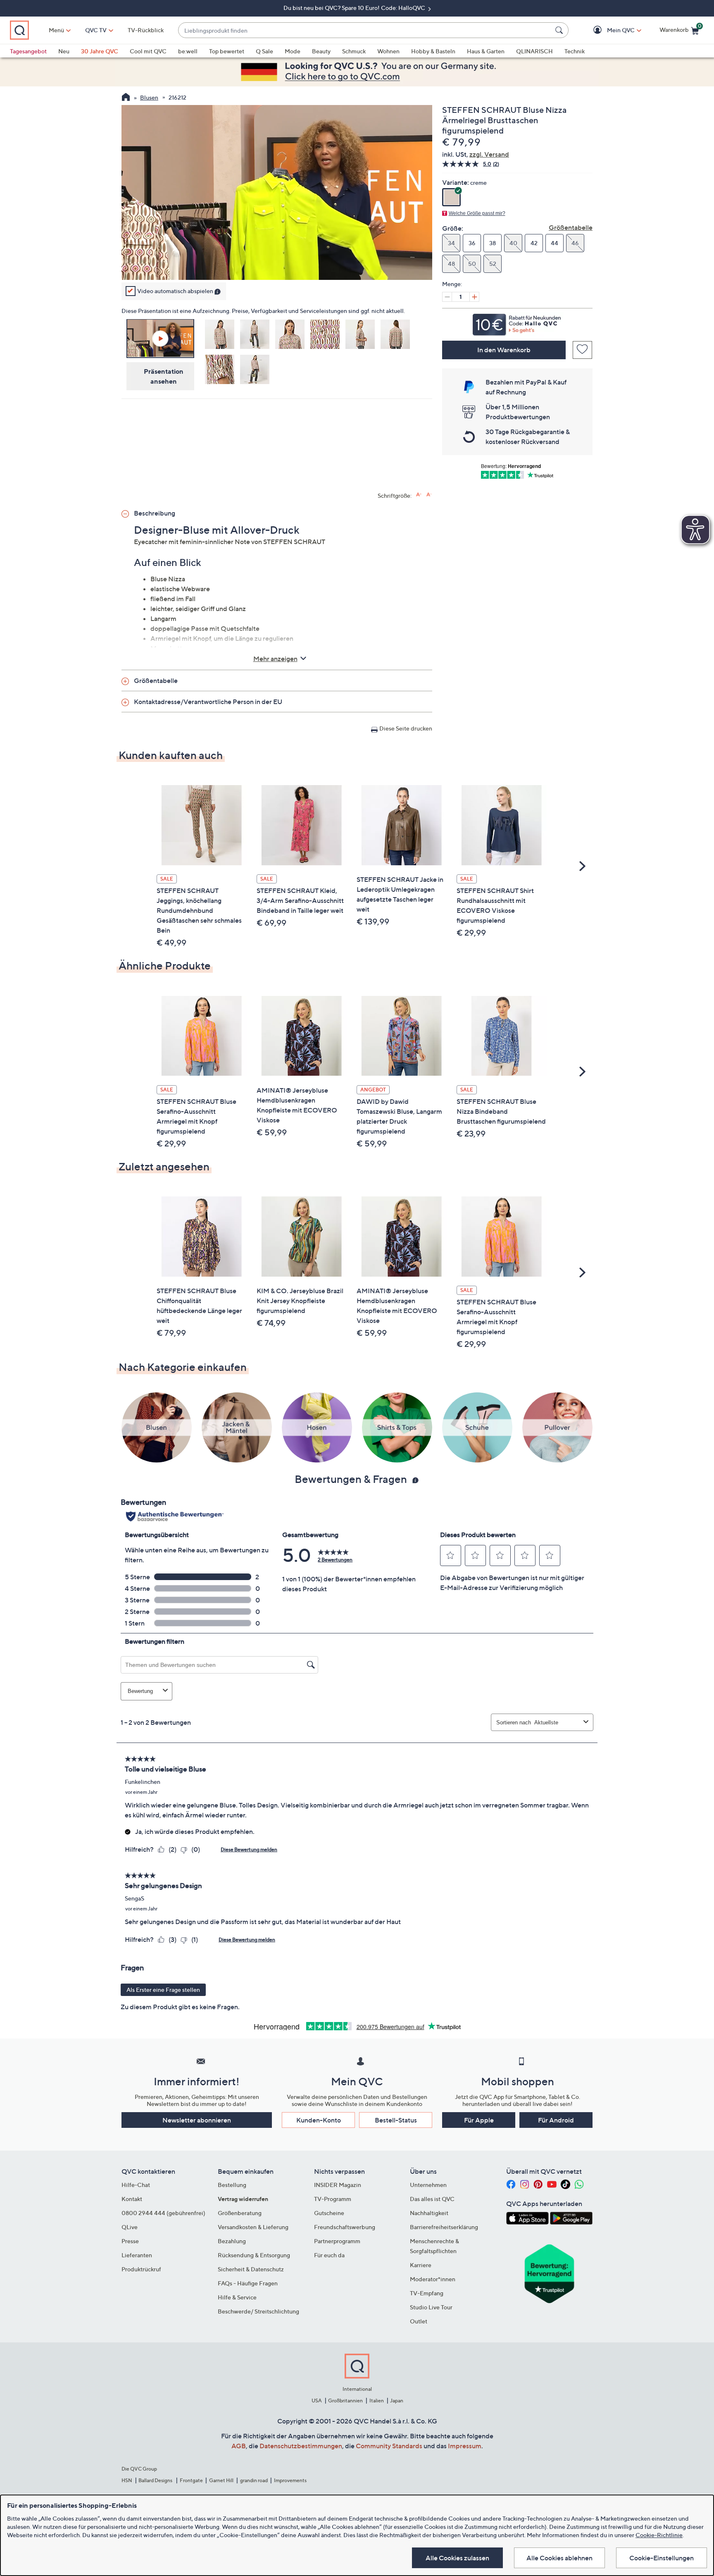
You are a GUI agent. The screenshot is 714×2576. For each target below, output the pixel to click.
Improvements (290, 2480)
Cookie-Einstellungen (662, 2558)
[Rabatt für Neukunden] (517, 322)
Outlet (419, 2321)
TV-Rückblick (146, 30)
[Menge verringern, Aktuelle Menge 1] (447, 297)
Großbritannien (345, 2401)
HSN (127, 2480)
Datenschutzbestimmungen (301, 2446)
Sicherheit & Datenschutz (251, 2269)
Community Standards (389, 2446)
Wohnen (388, 51)
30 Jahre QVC (100, 51)
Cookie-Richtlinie (659, 2535)
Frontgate (191, 2480)
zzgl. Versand (489, 154)
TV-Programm (333, 2199)
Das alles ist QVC (432, 2199)
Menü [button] (56, 30)
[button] (609, 30)
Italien (377, 2401)
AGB (239, 2446)
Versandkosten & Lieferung (253, 2227)
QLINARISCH (534, 51)
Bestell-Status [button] (396, 2120)
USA (317, 2401)
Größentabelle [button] (156, 680)
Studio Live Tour (431, 2307)
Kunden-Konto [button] (319, 2120)
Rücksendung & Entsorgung (254, 2255)
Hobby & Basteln (433, 51)
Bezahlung (232, 2241)
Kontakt (132, 2199)
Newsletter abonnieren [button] (197, 2120)
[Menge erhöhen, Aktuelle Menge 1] (474, 297)
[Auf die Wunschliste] (582, 350)
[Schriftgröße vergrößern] (419, 495)
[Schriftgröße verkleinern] (429, 495)
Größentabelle (571, 227)
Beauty (321, 51)
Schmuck (354, 51)
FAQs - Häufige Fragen (248, 2283)
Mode (293, 51)
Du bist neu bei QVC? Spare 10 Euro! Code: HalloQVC (355, 8)
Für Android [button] (556, 2120)
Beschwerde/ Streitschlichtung (258, 2311)
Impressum (465, 2446)
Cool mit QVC (148, 51)
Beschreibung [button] (155, 513)
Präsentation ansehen (164, 376)
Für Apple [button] (479, 2120)
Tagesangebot (28, 51)
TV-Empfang (427, 2293)
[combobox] (365, 30)
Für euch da (329, 2255)
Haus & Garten (486, 51)
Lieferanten (137, 2255)
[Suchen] (560, 30)
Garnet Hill (221, 2480)
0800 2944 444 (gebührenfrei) (163, 2213)
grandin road (254, 2480)
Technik (575, 51)
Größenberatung (240, 2213)
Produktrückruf (141, 2269)
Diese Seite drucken (406, 728)
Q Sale (264, 51)
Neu (64, 51)
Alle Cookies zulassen (457, 2558)
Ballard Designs (156, 2480)
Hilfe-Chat (136, 2185)
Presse (130, 2241)
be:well (188, 51)
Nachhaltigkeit (429, 2213)
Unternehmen (428, 2185)
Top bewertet (227, 51)
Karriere (421, 2265)
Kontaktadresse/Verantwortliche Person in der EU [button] (208, 702)
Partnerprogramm (337, 2241)
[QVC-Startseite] (126, 98)
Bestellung (232, 2185)
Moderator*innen (433, 2279)
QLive (130, 2227)
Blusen (149, 97)
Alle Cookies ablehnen (559, 2558)
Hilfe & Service (237, 2297)
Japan (397, 2401)
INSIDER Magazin (338, 2185)
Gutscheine (329, 2213)
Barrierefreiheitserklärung (444, 2227)
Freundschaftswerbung (345, 2227)
